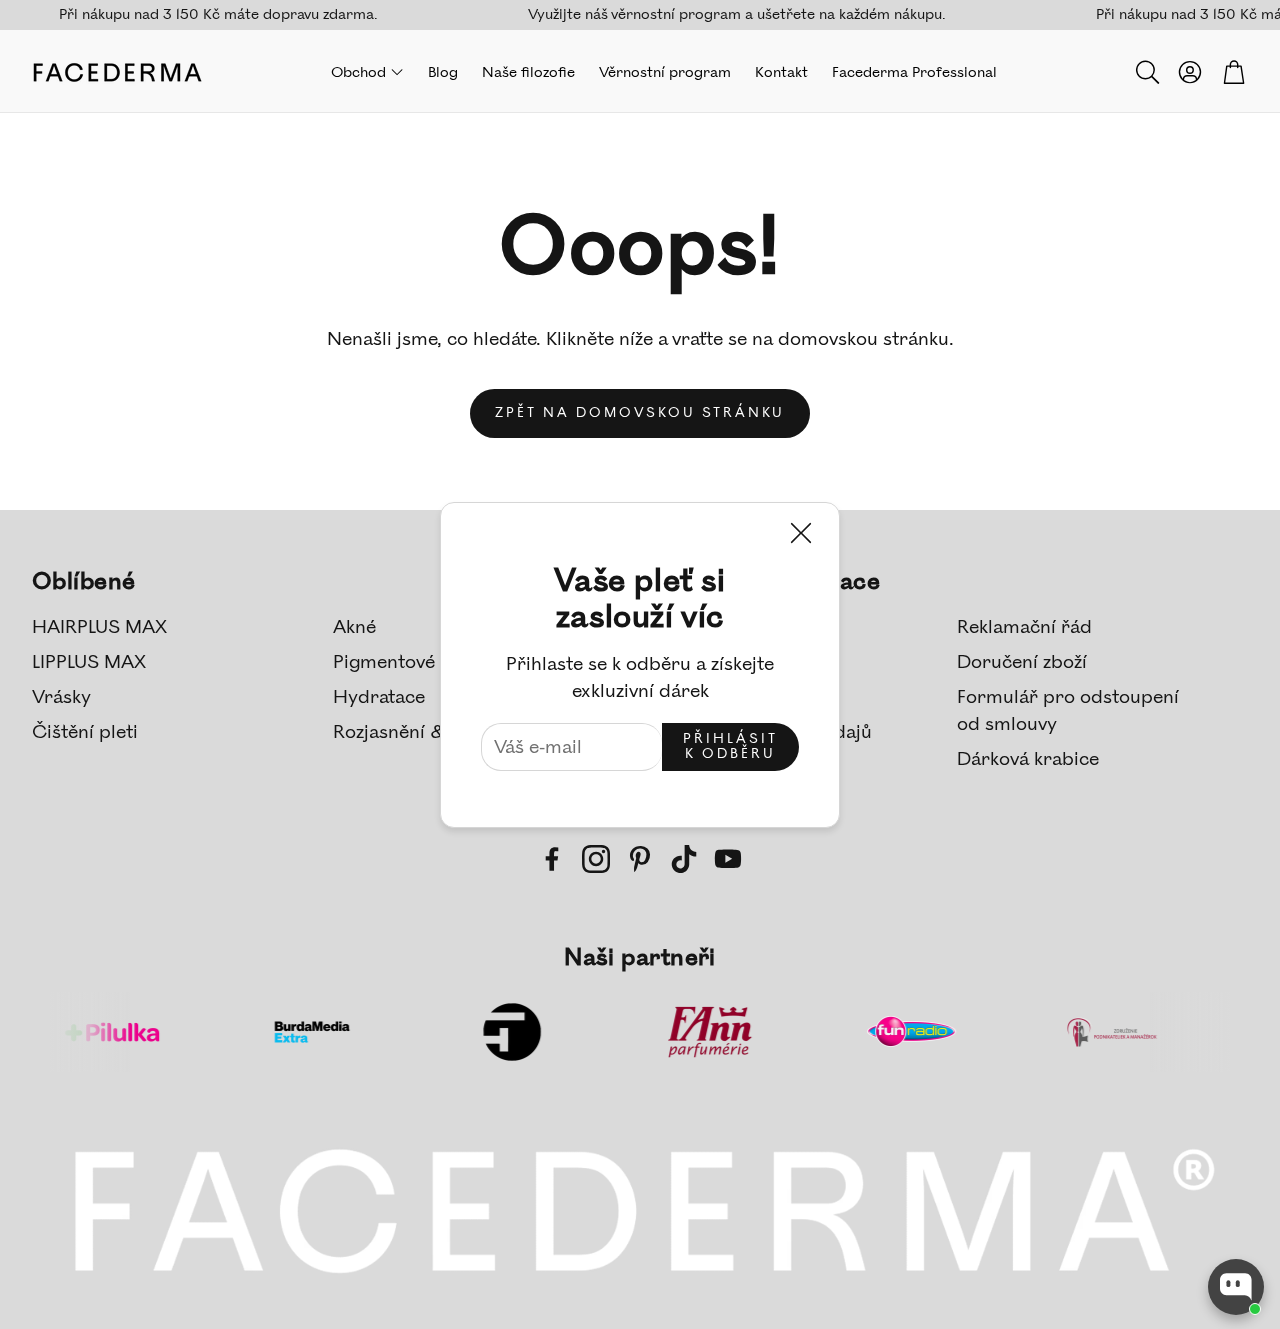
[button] (1146, 72)
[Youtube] (728, 859)
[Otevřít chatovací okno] (1236, 1287)
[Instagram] (596, 859)
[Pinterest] (640, 859)
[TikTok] (684, 859)
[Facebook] (552, 859)
